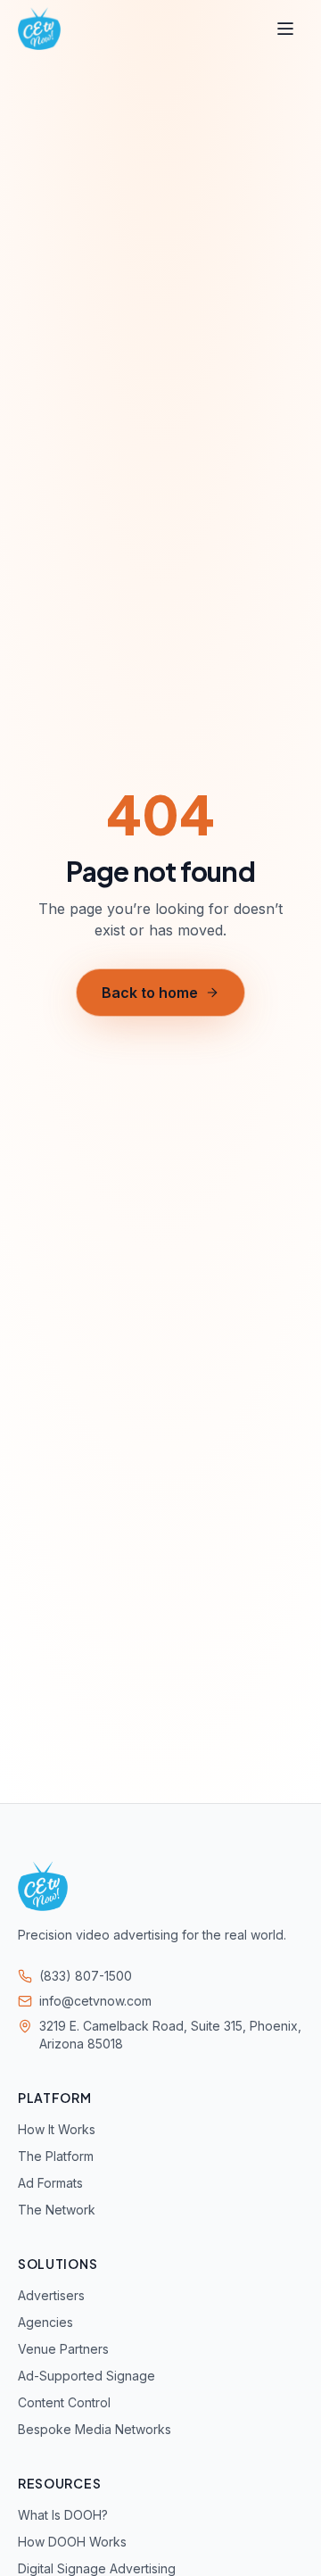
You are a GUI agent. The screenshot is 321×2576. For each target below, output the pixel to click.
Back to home (150, 993)
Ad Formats (50, 2183)
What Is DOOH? (63, 2515)
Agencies (45, 2322)
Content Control (64, 2402)
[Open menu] (285, 29)
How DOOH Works (72, 2542)
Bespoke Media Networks (95, 2429)
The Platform (56, 2156)
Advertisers (51, 2295)
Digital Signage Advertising (97, 2568)
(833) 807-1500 (86, 1976)
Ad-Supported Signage (86, 2376)
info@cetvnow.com (95, 2001)
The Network (57, 2210)
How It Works (57, 2129)
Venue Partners (63, 2349)
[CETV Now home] (39, 29)
